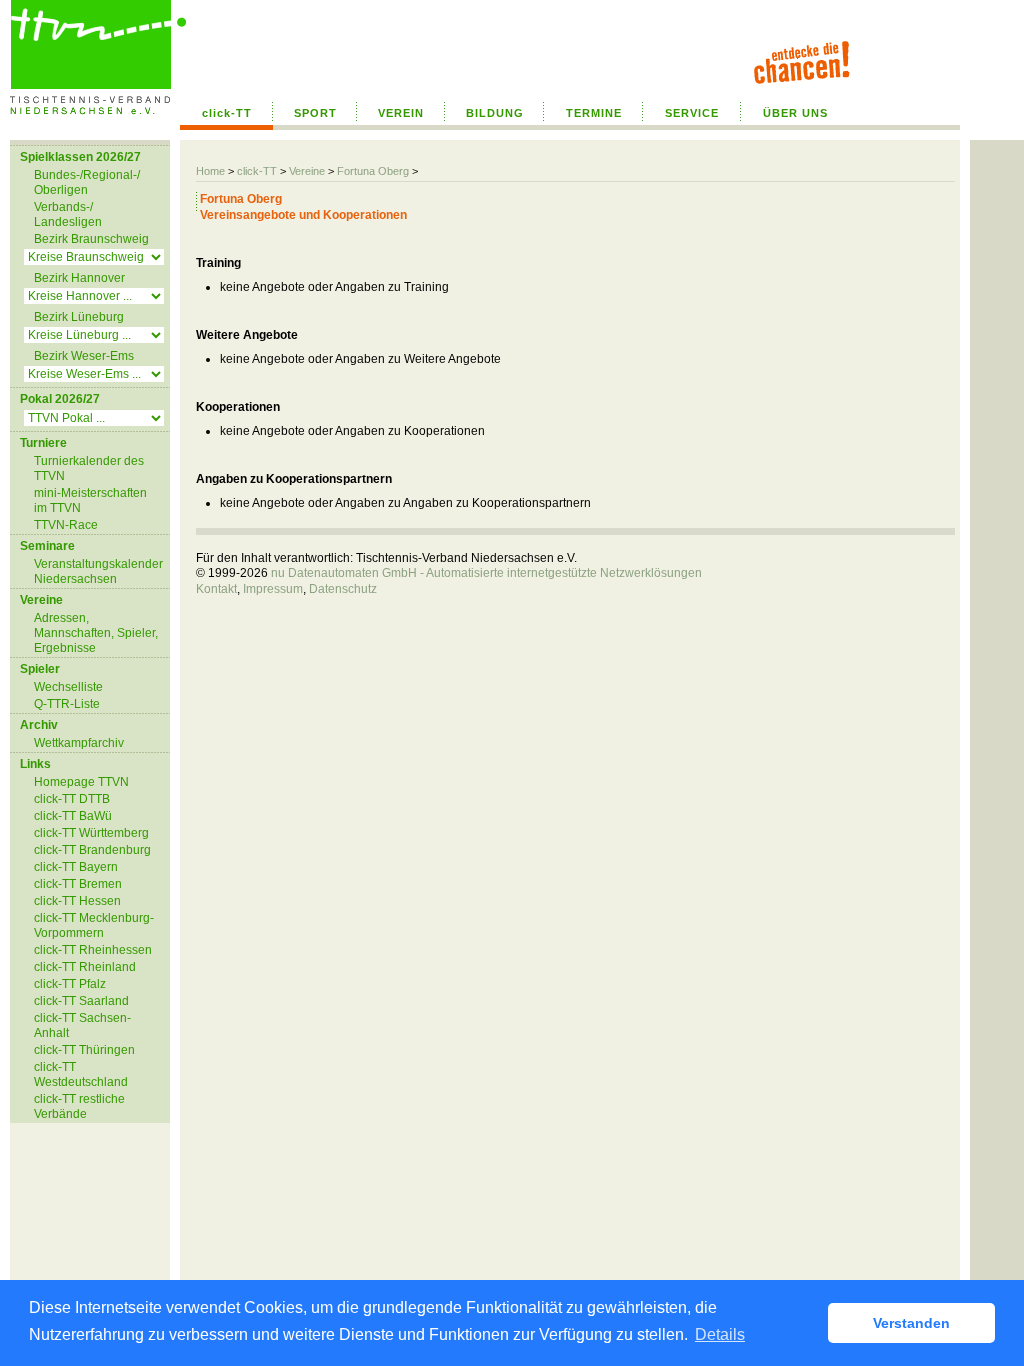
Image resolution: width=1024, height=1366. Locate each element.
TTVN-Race (66, 525)
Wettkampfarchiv (79, 743)
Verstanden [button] (911, 1323)
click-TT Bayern (76, 867)
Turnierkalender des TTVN (89, 468)
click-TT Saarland (81, 1001)
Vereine (307, 171)
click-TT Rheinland (85, 967)
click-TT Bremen (78, 884)
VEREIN (401, 113)
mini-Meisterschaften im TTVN (90, 500)
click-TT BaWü (73, 816)
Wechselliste (68, 687)
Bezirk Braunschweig (91, 239)
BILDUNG (495, 113)
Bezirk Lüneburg (79, 317)
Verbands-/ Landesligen (68, 214)
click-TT (227, 113)
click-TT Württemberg (91, 833)
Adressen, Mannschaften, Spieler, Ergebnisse (96, 633)
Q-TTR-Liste (67, 704)
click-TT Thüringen (84, 1050)
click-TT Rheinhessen (93, 950)
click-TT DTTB (72, 799)
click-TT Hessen (77, 901)
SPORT (315, 113)
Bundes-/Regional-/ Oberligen (87, 182)
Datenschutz (343, 589)
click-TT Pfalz (70, 984)
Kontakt (216, 589)
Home (210, 171)
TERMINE (594, 113)
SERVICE (692, 113)
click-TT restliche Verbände (79, 1106)
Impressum (273, 589)
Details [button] (720, 1334)
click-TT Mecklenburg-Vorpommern (94, 925)
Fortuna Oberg (373, 171)
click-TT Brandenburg (92, 850)
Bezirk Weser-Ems (84, 356)
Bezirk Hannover (79, 278)
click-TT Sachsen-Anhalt (82, 1025)
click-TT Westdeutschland (81, 1074)
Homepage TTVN (81, 782)
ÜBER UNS (795, 113)
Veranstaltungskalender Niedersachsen (98, 571)
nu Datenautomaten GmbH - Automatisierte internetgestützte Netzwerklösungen (486, 573)
